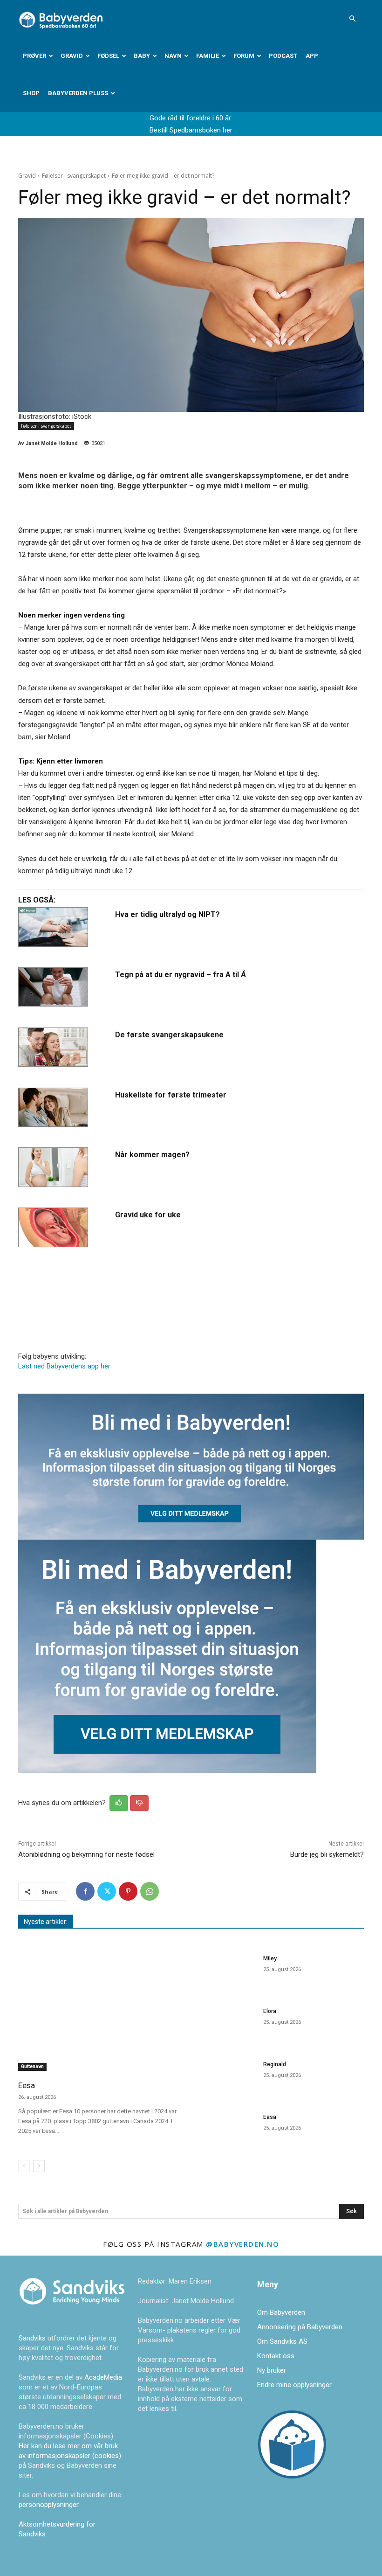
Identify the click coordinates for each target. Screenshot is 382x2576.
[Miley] (227, 1971)
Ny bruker (272, 2370)
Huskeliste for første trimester (171, 1095)
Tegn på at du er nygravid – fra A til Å (181, 975)
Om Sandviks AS (282, 2341)
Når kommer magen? (152, 1155)
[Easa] (227, 2130)
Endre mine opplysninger (294, 2385)
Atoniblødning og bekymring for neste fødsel (86, 1854)
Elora (270, 2011)
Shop (31, 93)
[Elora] (227, 2024)
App (312, 56)
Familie (208, 56)
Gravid (72, 56)
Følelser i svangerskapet (74, 176)
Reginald (275, 2064)
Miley (270, 1958)
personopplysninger (48, 2505)
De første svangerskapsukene (169, 1035)
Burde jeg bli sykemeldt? (327, 1854)
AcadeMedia (103, 2377)
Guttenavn (32, 2066)
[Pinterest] (128, 1891)
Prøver (34, 56)
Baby (142, 56)
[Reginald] (227, 2077)
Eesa (27, 2085)
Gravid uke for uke (148, 1215)
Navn (173, 56)
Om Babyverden (281, 2312)
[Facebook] (85, 1891)
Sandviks (32, 2338)
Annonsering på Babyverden (300, 2327)
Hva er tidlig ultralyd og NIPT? (167, 914)
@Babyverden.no (242, 2244)
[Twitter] (107, 1891)
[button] (352, 19)
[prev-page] (24, 2166)
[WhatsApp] (150, 1891)
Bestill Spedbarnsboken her (191, 130)
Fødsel (108, 56)
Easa (270, 2117)
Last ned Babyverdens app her (64, 1366)
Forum (244, 56)
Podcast (283, 56)
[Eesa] (101, 2011)
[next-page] (39, 2166)
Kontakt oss (276, 2356)
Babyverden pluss (78, 93)
